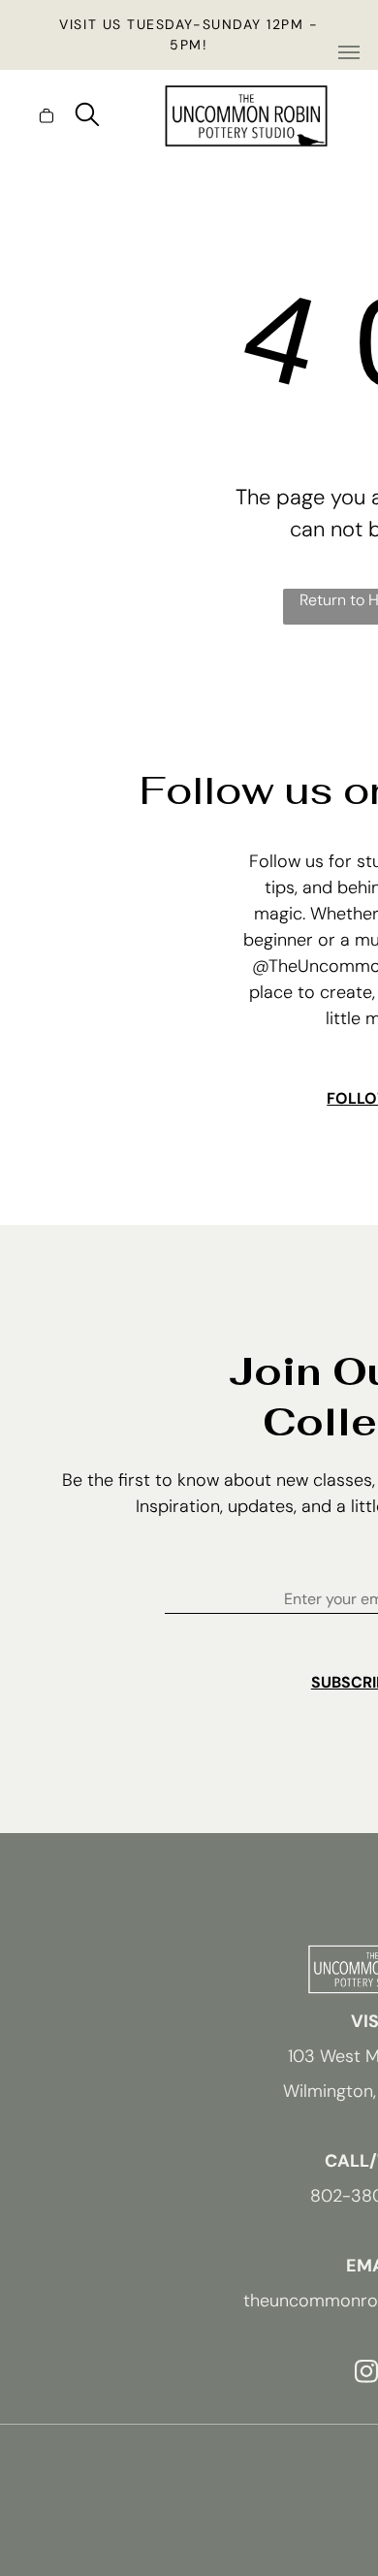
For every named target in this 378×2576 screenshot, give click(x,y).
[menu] (349, 52)
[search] (87, 117)
